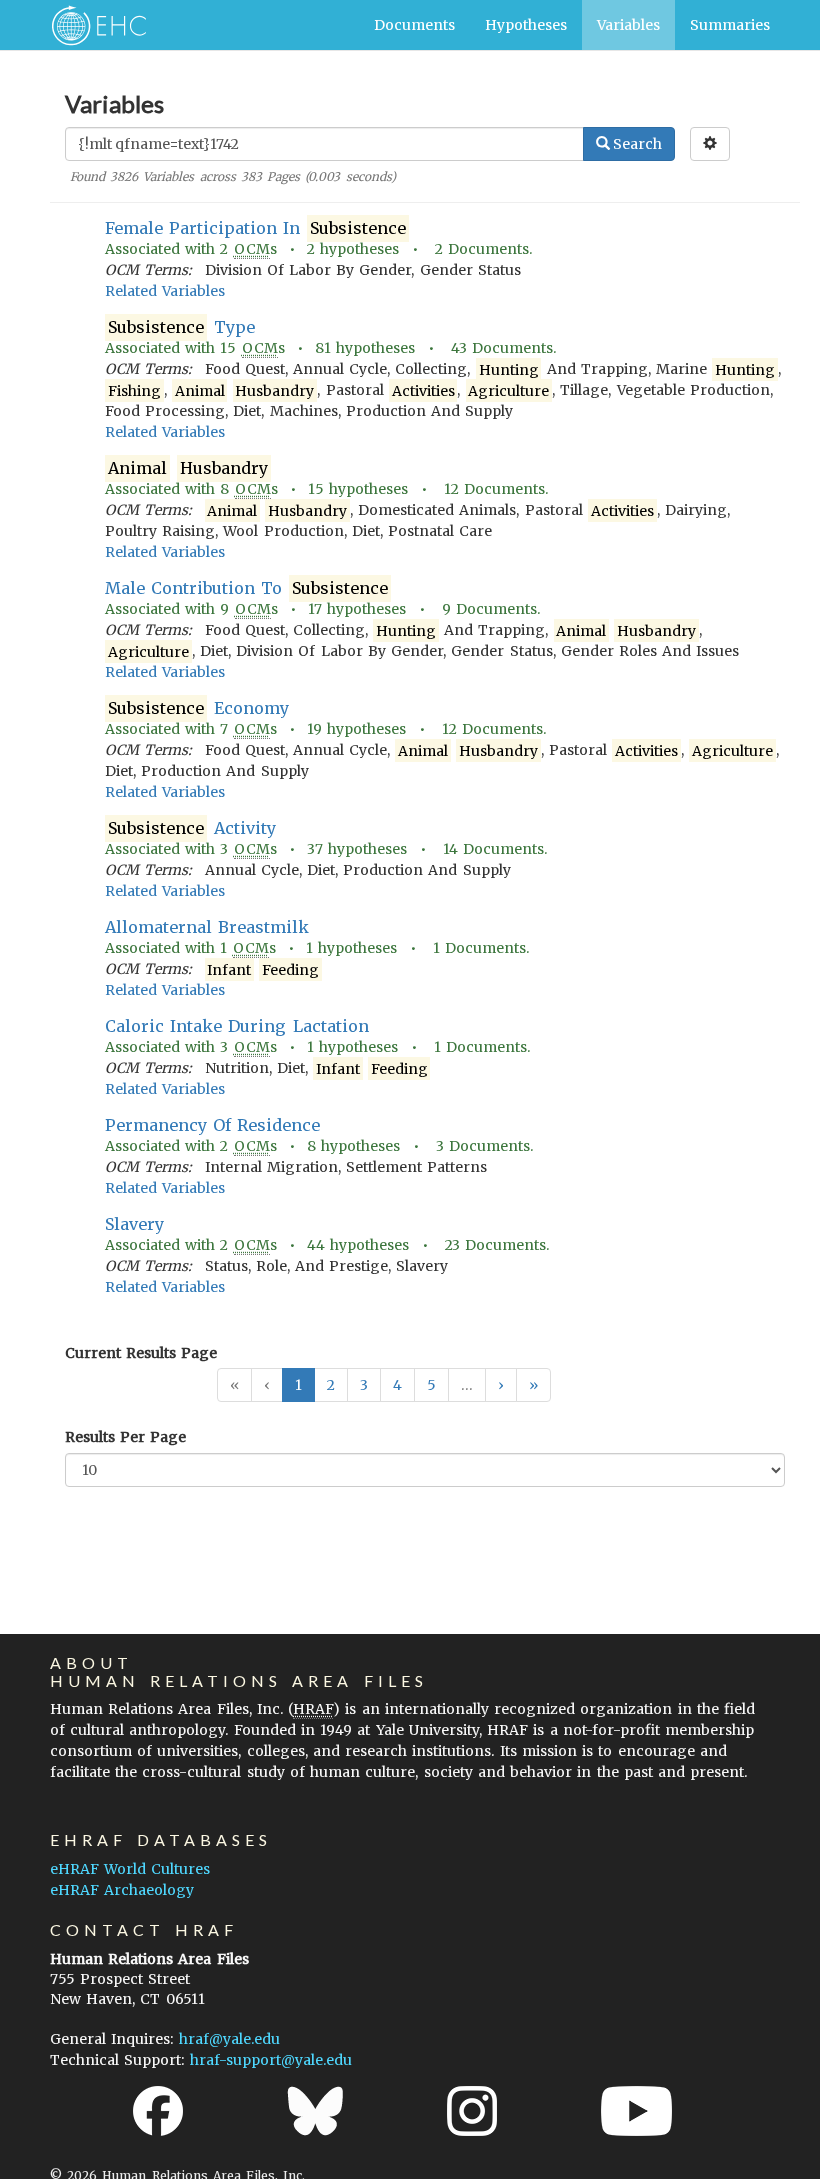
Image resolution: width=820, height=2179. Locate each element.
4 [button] (397, 1385)
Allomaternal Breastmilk (207, 927)
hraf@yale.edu (229, 2039)
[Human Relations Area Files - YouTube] (636, 2111)
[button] (501, 1385)
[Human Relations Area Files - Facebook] (158, 2111)
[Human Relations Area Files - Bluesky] (315, 2111)
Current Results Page (141, 1353)
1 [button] (298, 1385)
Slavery (134, 1224)
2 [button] (331, 1385)
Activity (191, 828)
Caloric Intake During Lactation (237, 1026)
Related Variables (165, 291)
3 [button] (364, 1385)
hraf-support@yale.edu (271, 2060)
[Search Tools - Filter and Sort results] (710, 144)
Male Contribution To (246, 588)
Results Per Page (125, 1437)
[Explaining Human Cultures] (92, 25)
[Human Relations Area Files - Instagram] (472, 2111)
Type (181, 327)
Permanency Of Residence (212, 1125)
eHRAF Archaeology (122, 1890)
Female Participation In (255, 228)
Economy (198, 708)
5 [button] (431, 1385)
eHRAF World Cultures (130, 1869)
